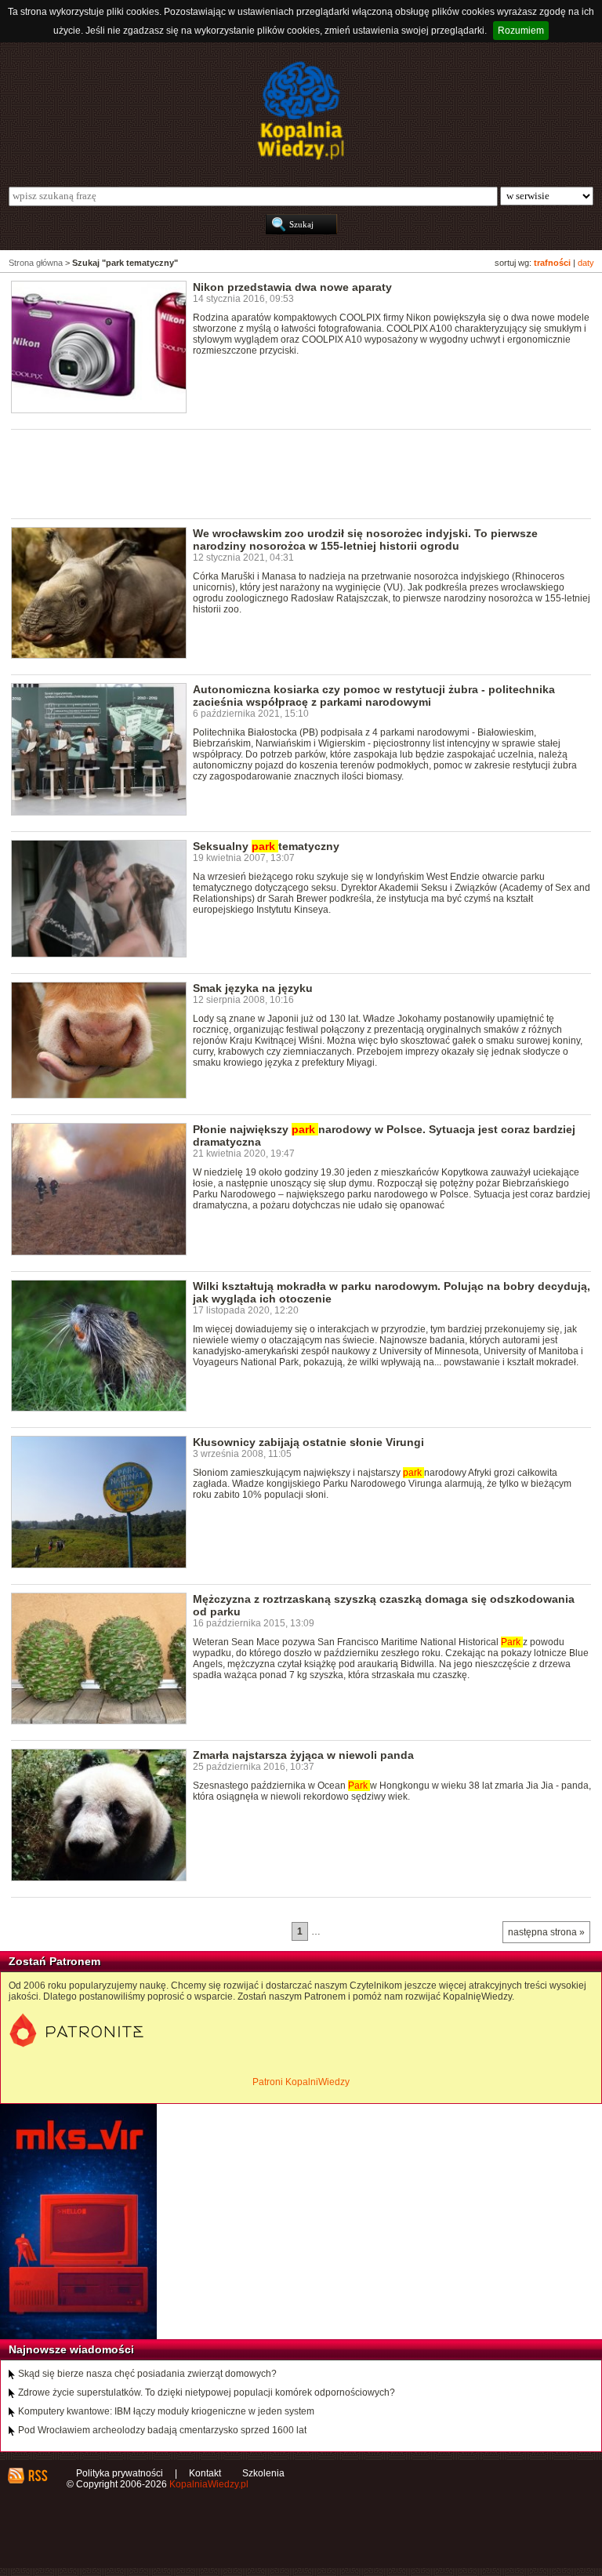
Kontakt (205, 2473)
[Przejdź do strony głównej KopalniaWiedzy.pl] (301, 111)
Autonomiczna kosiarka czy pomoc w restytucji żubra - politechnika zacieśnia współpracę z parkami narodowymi (374, 696)
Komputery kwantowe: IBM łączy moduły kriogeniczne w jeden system (166, 2411)
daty (586, 263)
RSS (37, 2476)
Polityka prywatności (120, 2473)
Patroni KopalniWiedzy (301, 2082)
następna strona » (546, 1932)
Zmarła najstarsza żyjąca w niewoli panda (303, 1755)
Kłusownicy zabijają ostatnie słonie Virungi (308, 1442)
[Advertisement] (296, 473)
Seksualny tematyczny (266, 846)
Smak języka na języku (253, 988)
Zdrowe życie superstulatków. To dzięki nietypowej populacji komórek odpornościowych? (207, 2393)
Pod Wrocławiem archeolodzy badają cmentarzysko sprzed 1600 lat (162, 2430)
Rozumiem (521, 31)
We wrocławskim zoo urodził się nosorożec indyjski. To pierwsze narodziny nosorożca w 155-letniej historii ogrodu (365, 540)
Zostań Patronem (54, 1961)
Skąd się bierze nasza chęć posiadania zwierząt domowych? (147, 2374)
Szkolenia (263, 2473)
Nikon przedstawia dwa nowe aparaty (292, 287)
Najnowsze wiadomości (71, 2349)
